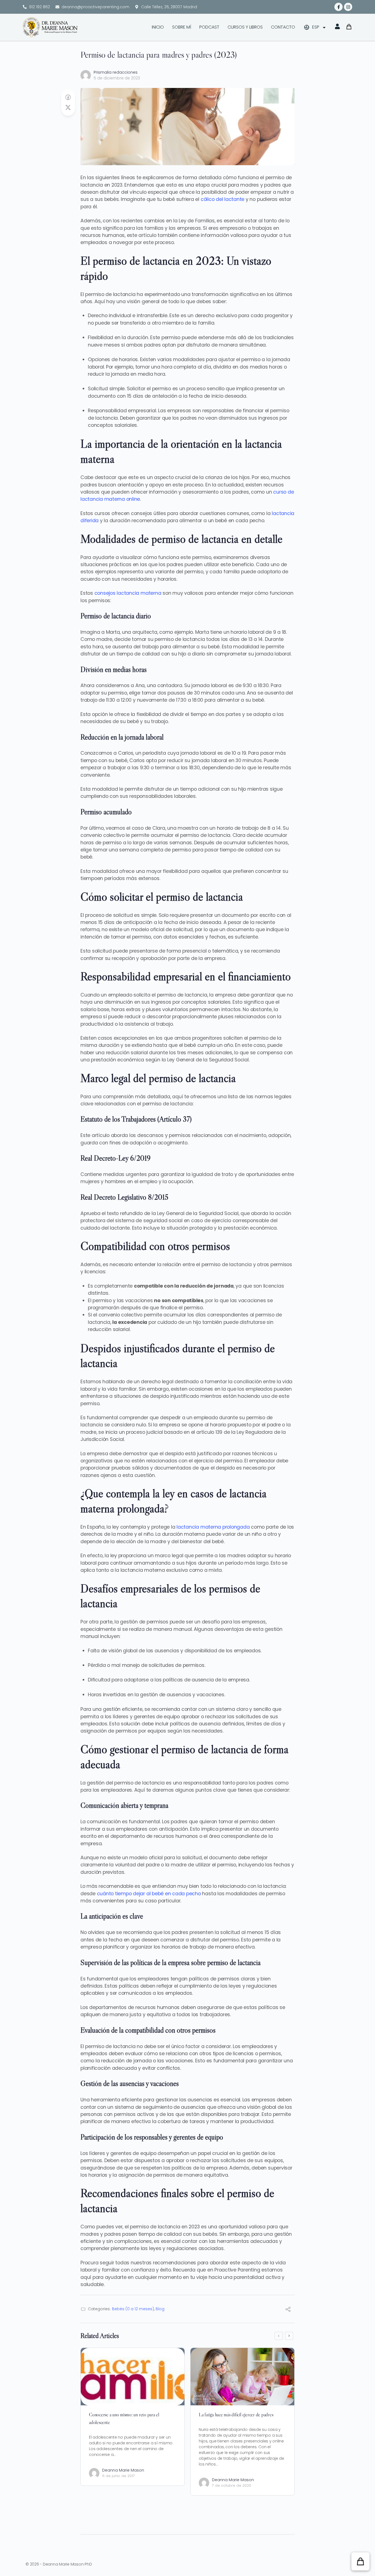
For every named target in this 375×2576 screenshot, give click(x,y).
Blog (160, 2309)
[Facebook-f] (338, 7)
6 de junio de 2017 (118, 2476)
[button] (360, 2561)
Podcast (209, 27)
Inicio (158, 27)
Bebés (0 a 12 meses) (133, 2309)
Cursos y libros (245, 27)
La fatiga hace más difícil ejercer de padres (236, 2415)
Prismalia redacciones (116, 72)
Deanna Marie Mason (123, 2470)
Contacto (283, 27)
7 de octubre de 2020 (232, 2485)
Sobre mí (182, 27)
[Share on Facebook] (68, 98)
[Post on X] (68, 108)
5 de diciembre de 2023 (117, 78)
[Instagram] (348, 7)
